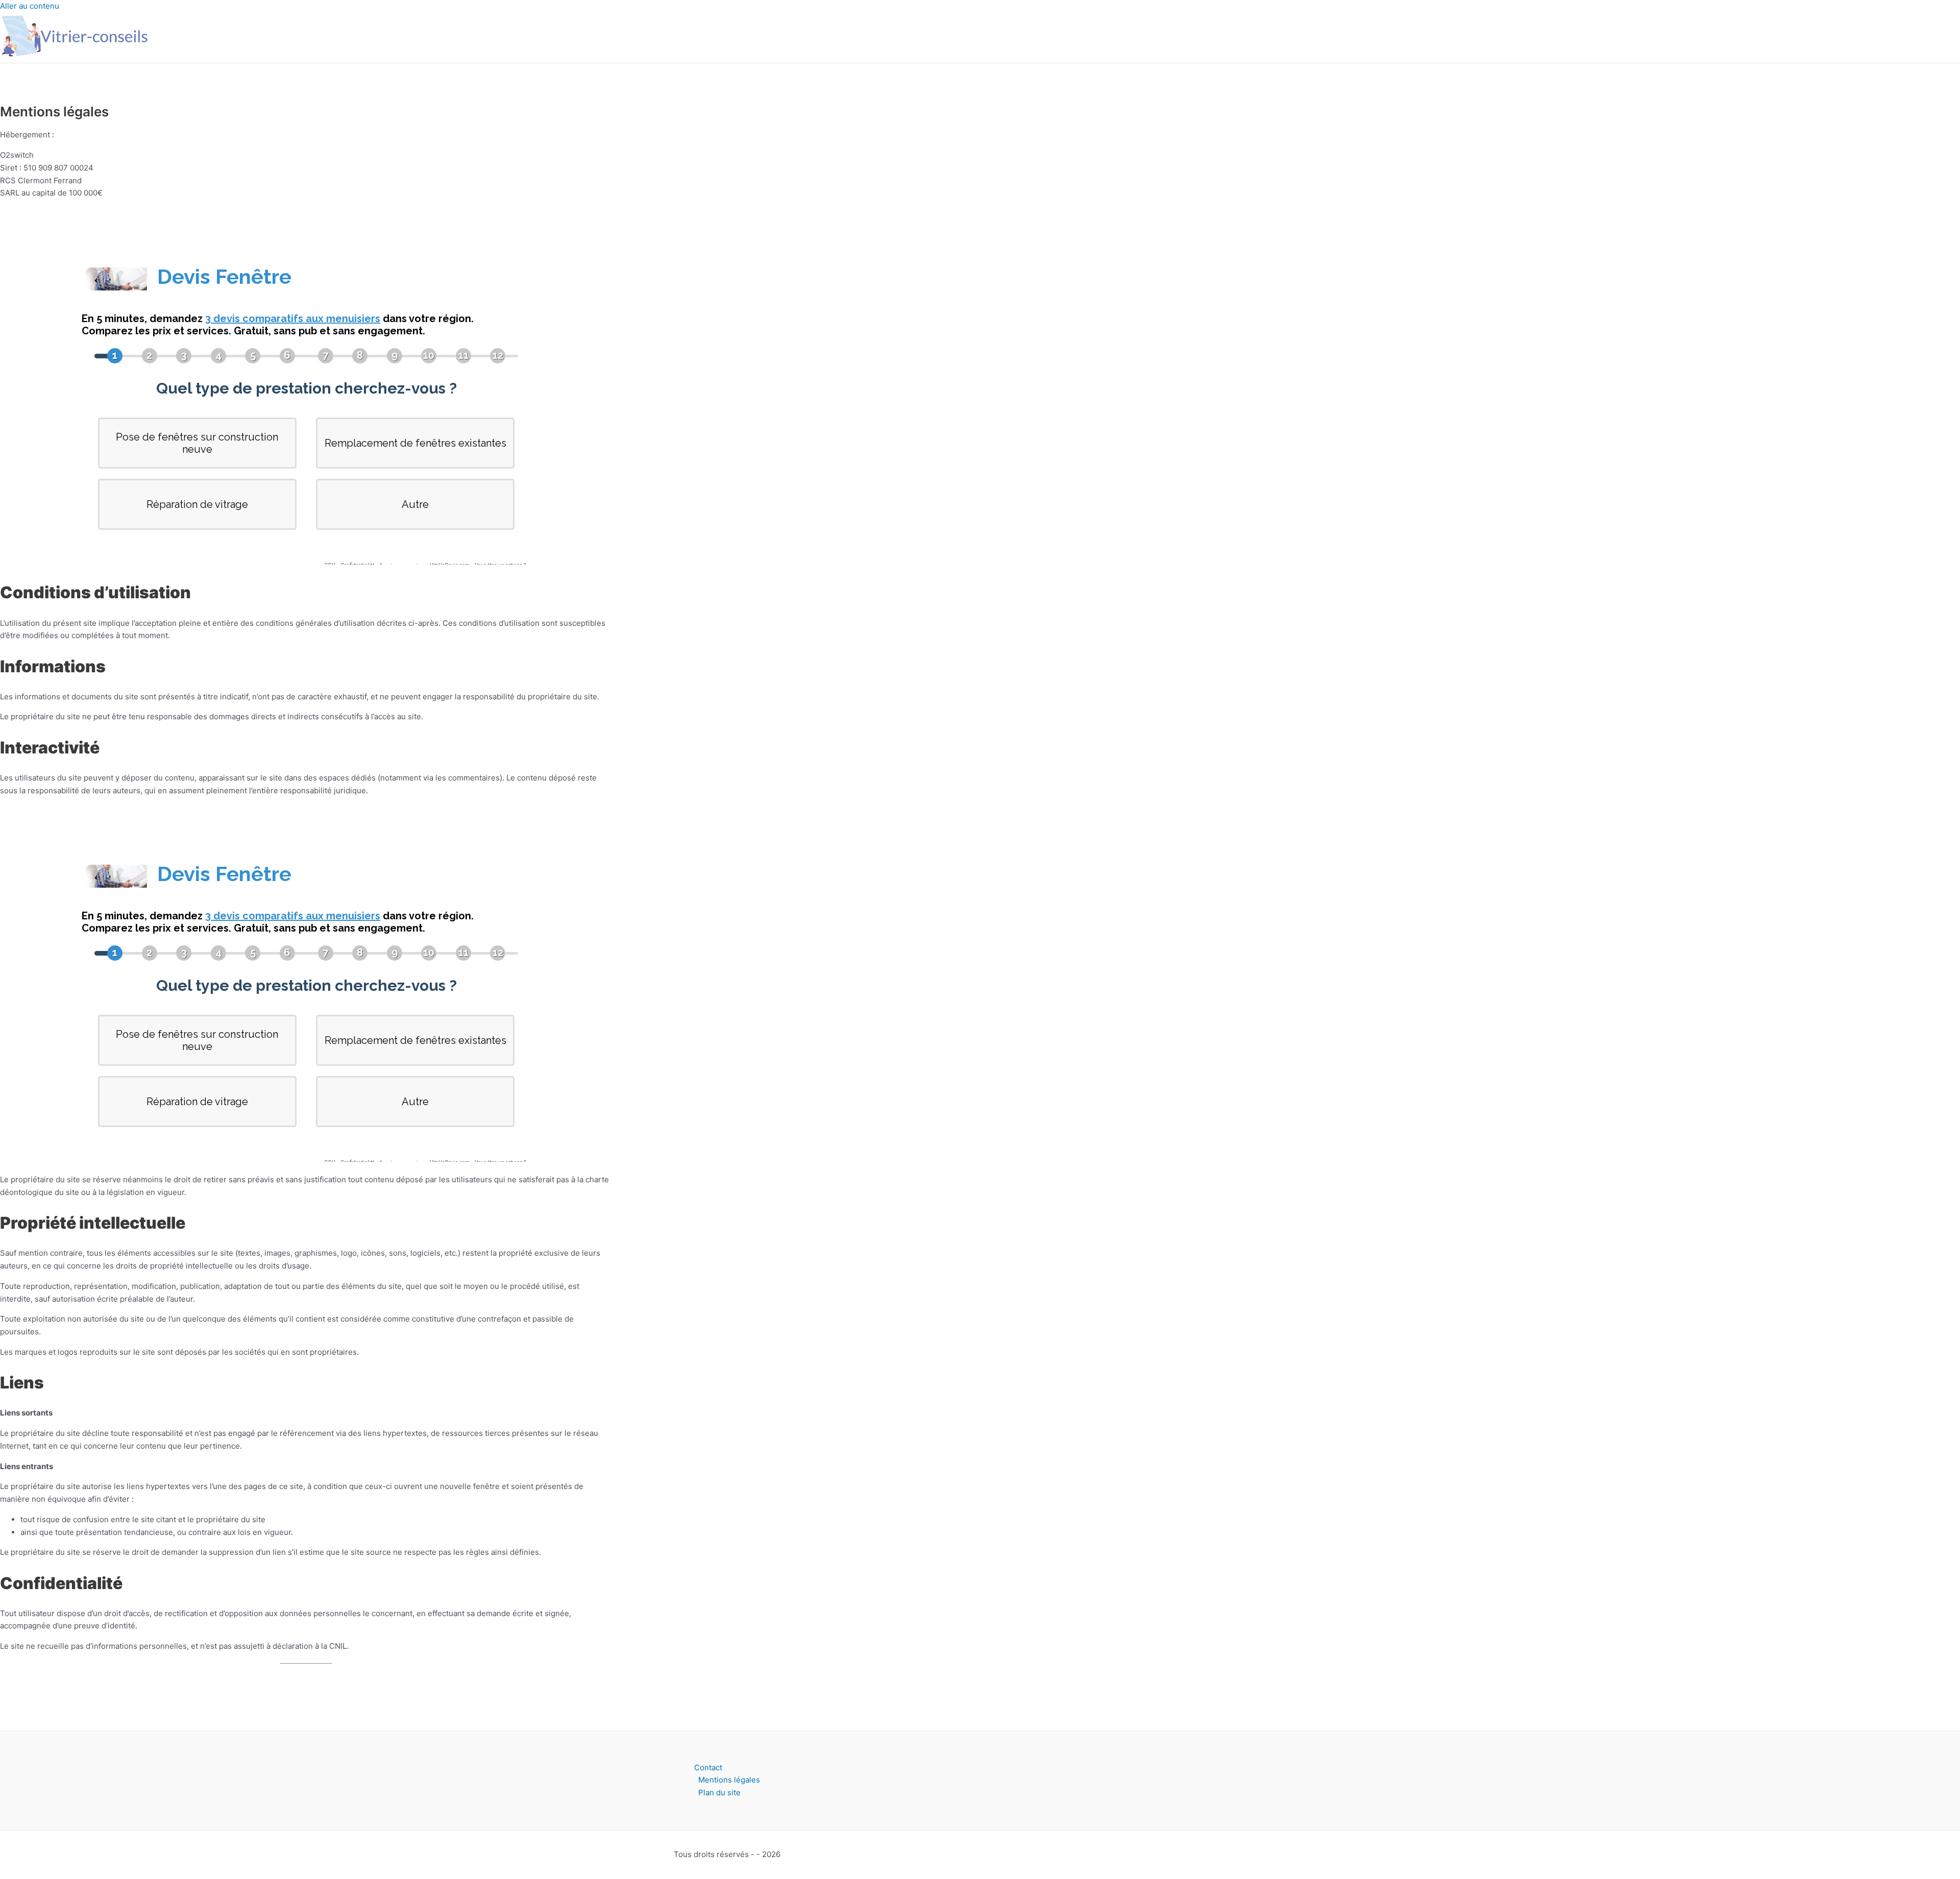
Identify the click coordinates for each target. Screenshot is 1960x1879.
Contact (708, 1767)
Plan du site (719, 1792)
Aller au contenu (30, 6)
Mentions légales (729, 1780)
